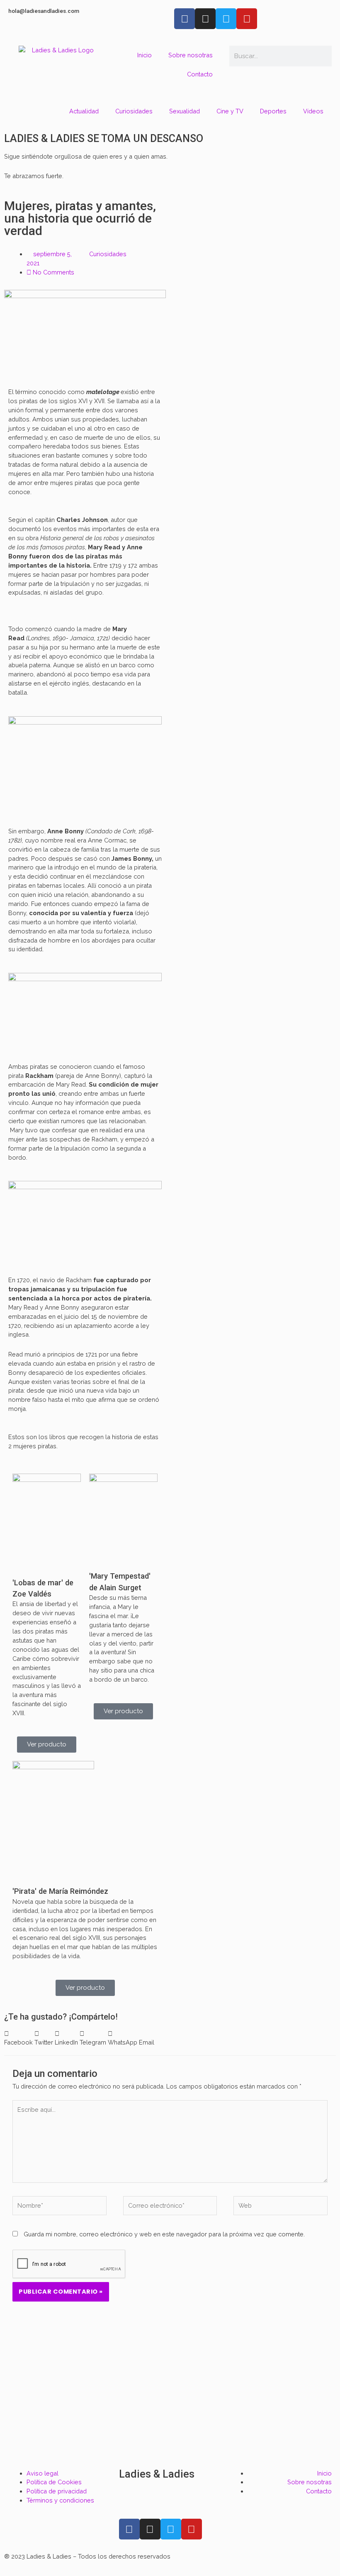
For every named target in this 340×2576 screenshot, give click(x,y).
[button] (18, 2038)
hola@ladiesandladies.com (44, 11)
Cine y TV (230, 111)
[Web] (280, 2207)
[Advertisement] (170, 2398)
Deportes (273, 111)
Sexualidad (185, 111)
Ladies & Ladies (157, 2474)
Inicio (144, 55)
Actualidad (84, 111)
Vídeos (313, 111)
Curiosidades (134, 111)
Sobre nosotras (191, 55)
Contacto (200, 74)
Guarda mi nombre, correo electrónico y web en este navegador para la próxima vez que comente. (164, 2234)
